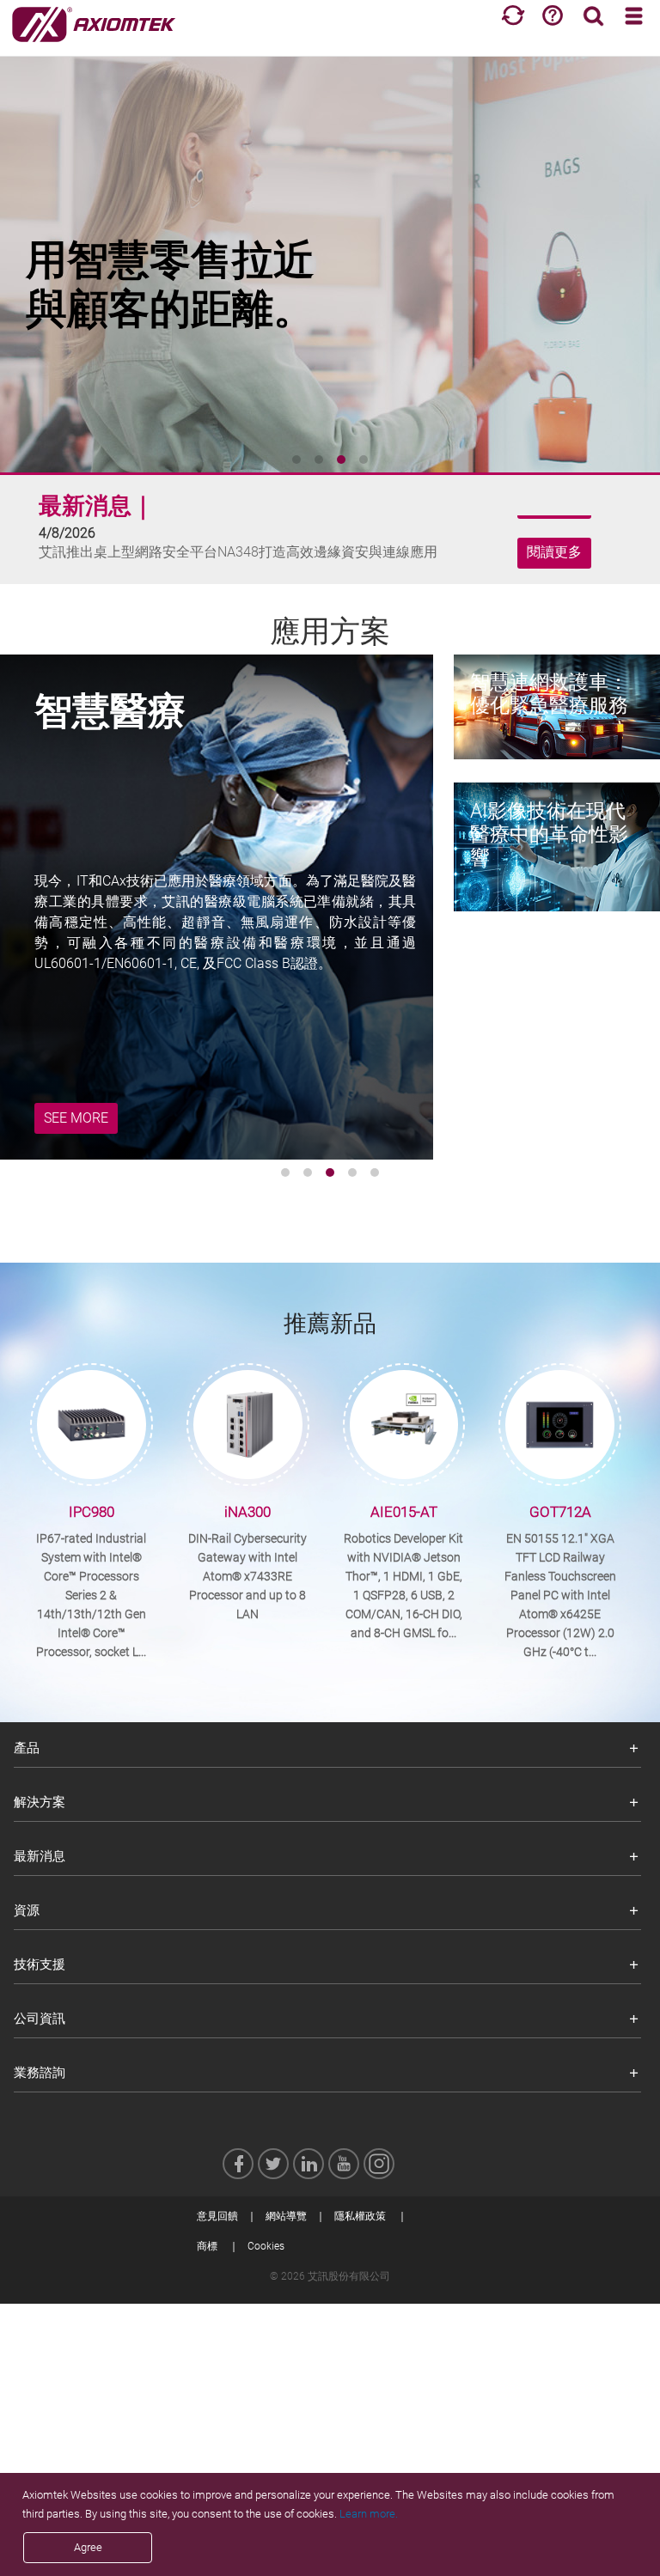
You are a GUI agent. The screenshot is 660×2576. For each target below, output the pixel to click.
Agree (88, 2547)
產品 (27, 1748)
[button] (296, 460)
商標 (207, 2246)
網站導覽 (286, 2216)
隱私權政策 (360, 2216)
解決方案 (40, 1802)
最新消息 (40, 1856)
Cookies (266, 2246)
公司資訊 (40, 2019)
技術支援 (40, 1964)
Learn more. (369, 2514)
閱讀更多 (554, 571)
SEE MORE (76, 1118)
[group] (330, 258)
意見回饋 (217, 2216)
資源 (27, 1910)
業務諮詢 (40, 2073)
